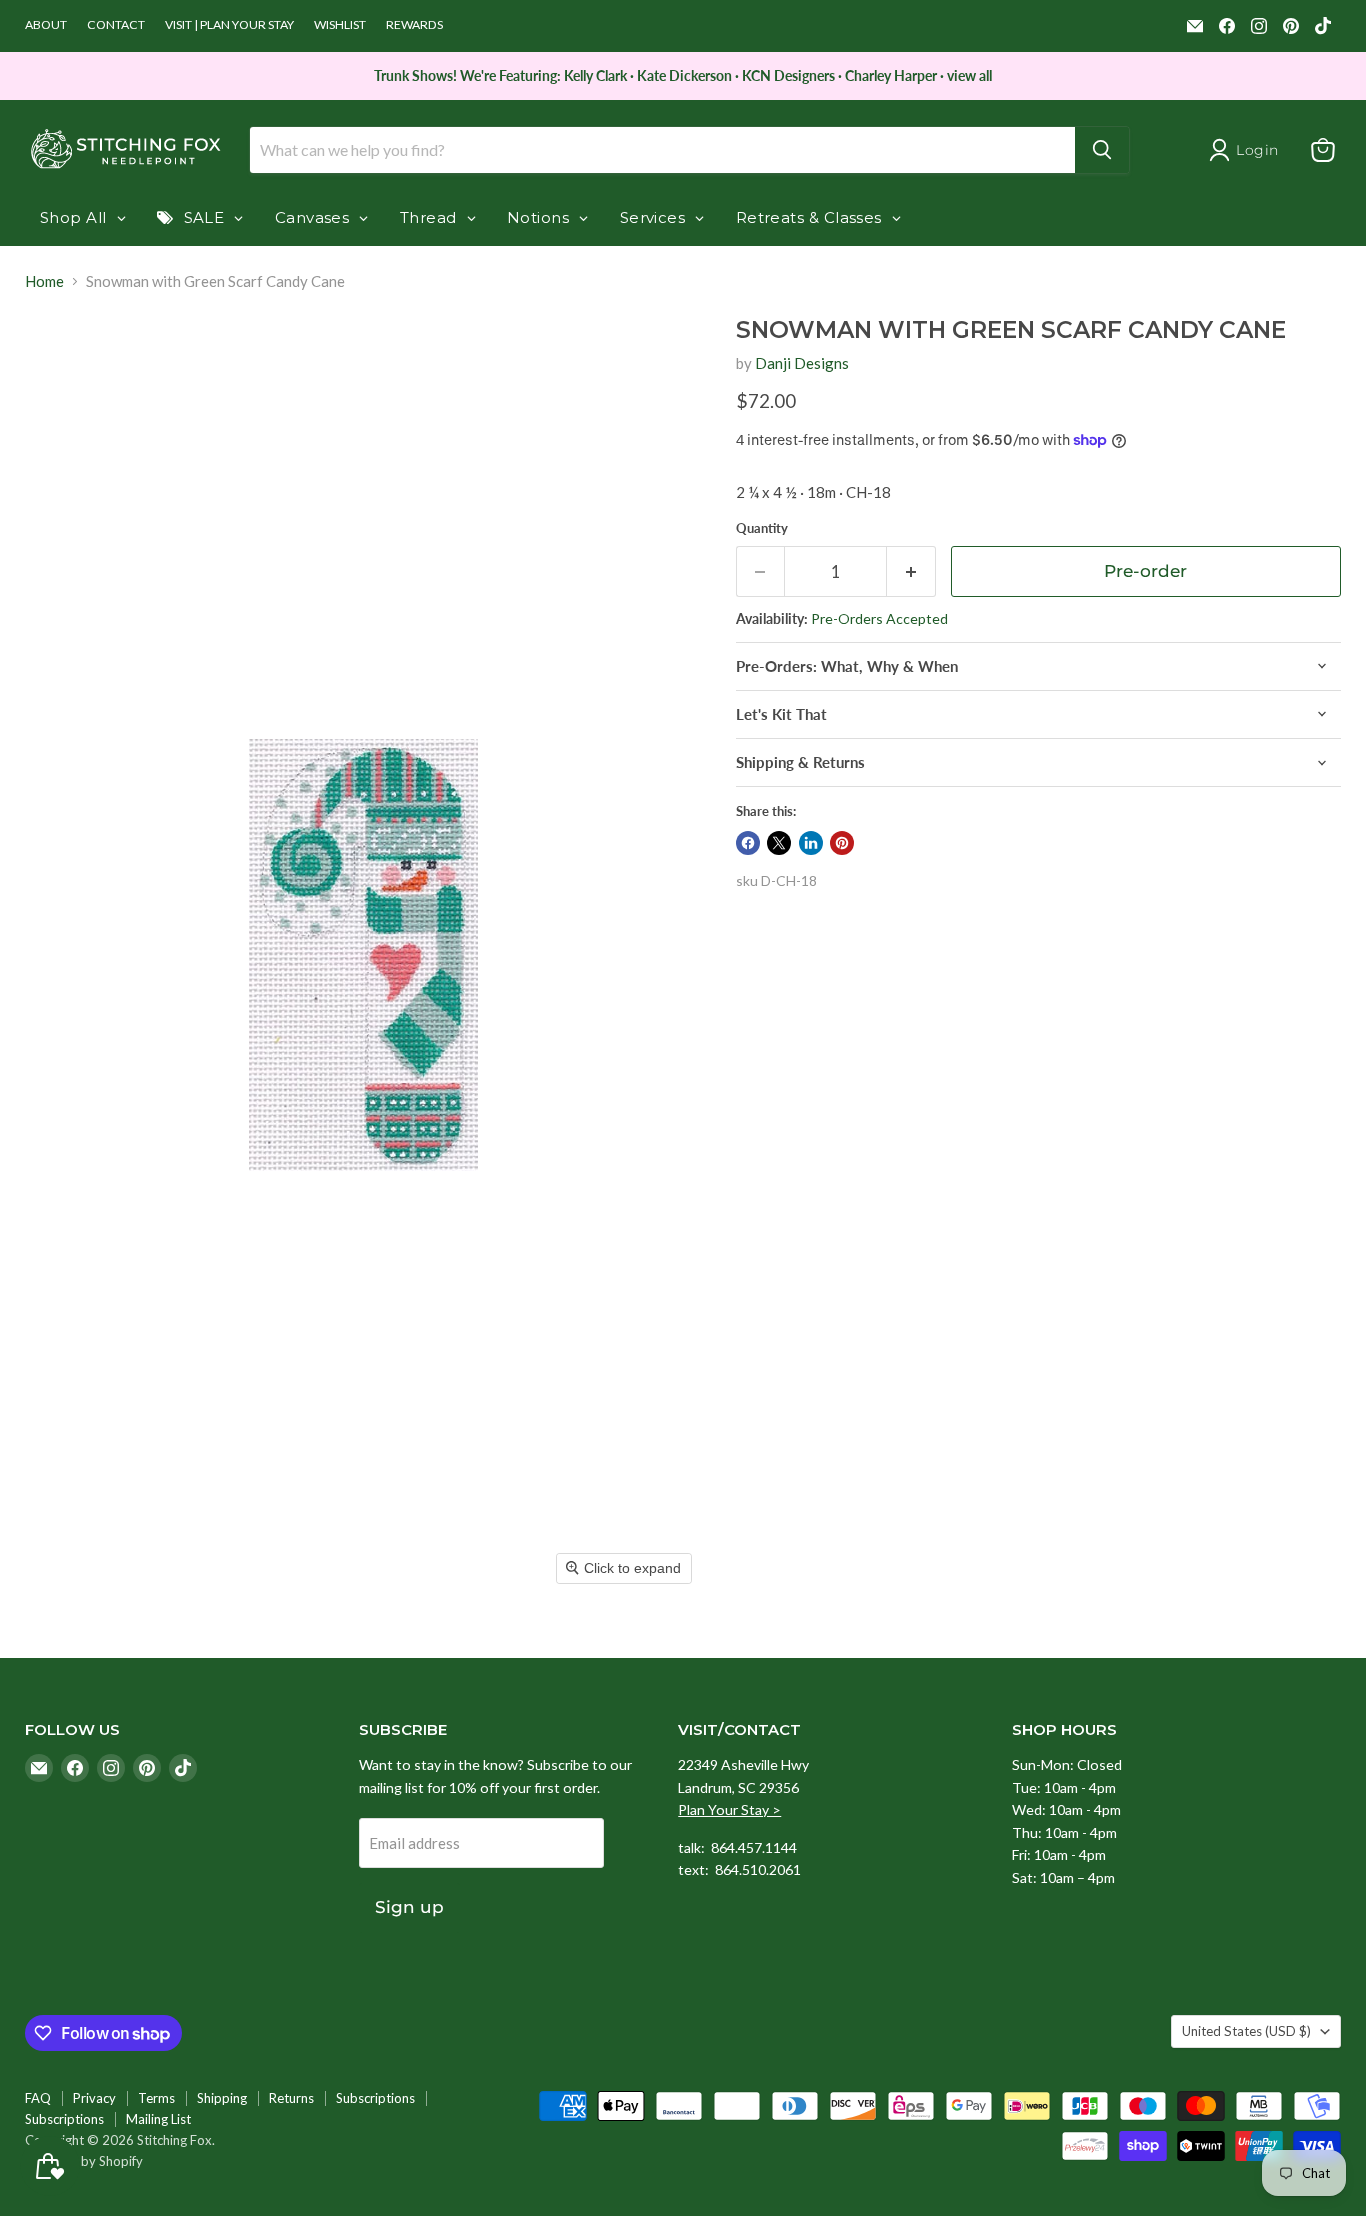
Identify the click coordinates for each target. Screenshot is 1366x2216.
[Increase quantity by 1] (911, 571)
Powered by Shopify (84, 2161)
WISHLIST (340, 25)
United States (1246, 2031)
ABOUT (46, 25)
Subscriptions (375, 2098)
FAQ (38, 2098)
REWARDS (414, 25)
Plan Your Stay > (729, 1809)
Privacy (94, 2098)
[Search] (1102, 150)
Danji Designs (802, 363)
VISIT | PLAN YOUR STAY (229, 25)
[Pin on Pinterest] (842, 843)
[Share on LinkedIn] (811, 843)
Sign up (409, 1907)
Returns (291, 2098)
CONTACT (116, 25)
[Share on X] (779, 843)
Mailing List (158, 2119)
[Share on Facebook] (748, 843)
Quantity (762, 528)
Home (44, 281)
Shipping (222, 2098)
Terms (156, 2098)
